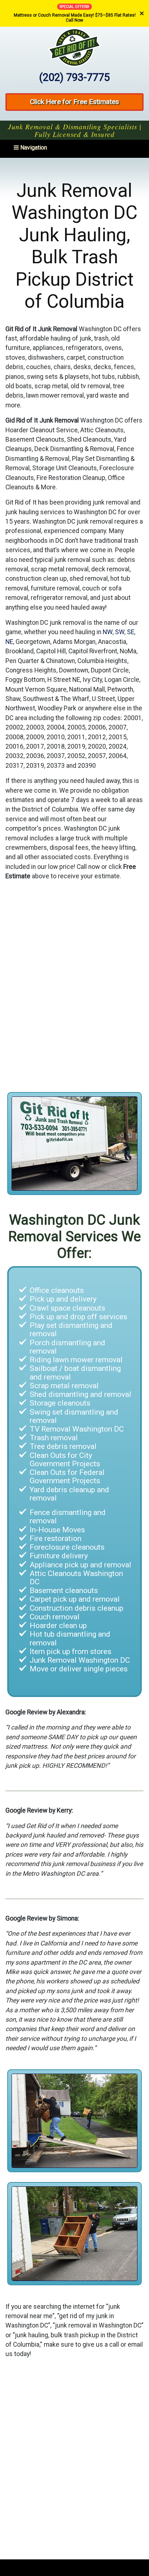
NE (9, 642)
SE (131, 632)
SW (120, 632)
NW (108, 632)
